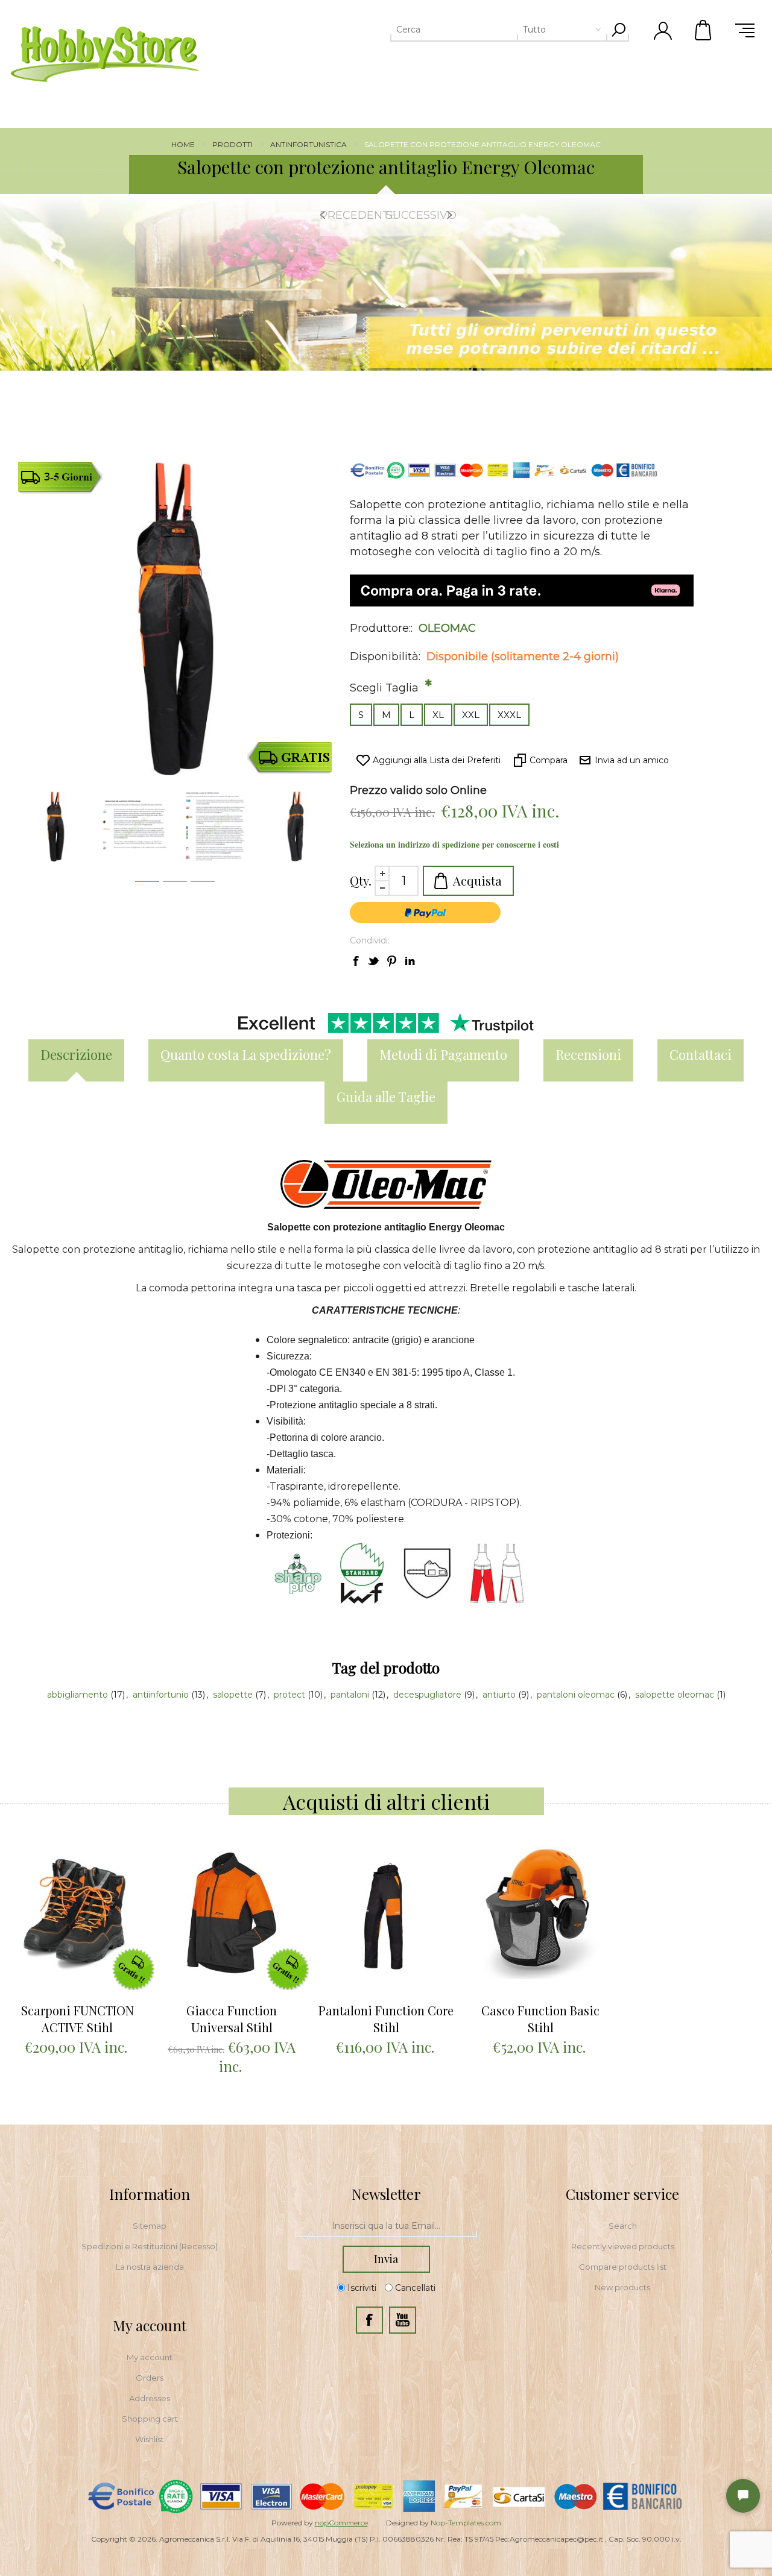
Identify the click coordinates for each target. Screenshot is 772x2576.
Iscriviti (362, 2288)
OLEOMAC (447, 628)
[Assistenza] (743, 2496)
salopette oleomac (676, 1695)
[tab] (76, 1060)
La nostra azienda (150, 2267)
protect (291, 1695)
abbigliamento (79, 1695)
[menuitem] (150, 2226)
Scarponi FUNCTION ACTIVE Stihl (78, 2019)
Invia (386, 2259)
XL (438, 715)
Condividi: (370, 940)
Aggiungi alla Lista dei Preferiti (437, 760)
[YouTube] (403, 2320)
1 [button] (147, 884)
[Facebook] (369, 2320)
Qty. (361, 880)
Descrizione (76, 1054)
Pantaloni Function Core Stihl (386, 2019)
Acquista (477, 880)
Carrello (704, 30)
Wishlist (150, 2439)
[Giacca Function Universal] (232, 1913)
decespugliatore (429, 1695)
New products (622, 2287)
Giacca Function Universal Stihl (232, 2019)
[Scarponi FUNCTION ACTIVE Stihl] (77, 1913)
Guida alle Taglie (386, 1097)
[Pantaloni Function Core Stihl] (386, 1913)
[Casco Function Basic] (540, 1913)
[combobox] (481, 30)
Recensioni (588, 1054)
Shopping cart (150, 2419)
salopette (234, 1695)
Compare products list (623, 2267)
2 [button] (175, 884)
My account (150, 2357)
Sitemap (150, 2226)
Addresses (150, 2398)
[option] (386, 283)
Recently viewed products (623, 2246)
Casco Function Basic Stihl (540, 2019)
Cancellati (415, 2288)
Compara (549, 760)
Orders (150, 2378)
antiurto (500, 1695)
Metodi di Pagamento (443, 1054)
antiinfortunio (162, 1695)
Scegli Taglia (386, 688)
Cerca (618, 30)
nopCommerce (341, 2523)
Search (623, 2226)
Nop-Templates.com (466, 2523)
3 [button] (203, 884)
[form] (386, 2226)
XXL (471, 715)
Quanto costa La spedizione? (246, 1054)
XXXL (509, 715)
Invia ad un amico (632, 760)
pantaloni (351, 1695)
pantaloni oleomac (577, 1695)
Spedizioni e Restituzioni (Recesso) (150, 2246)
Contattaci (701, 1054)
